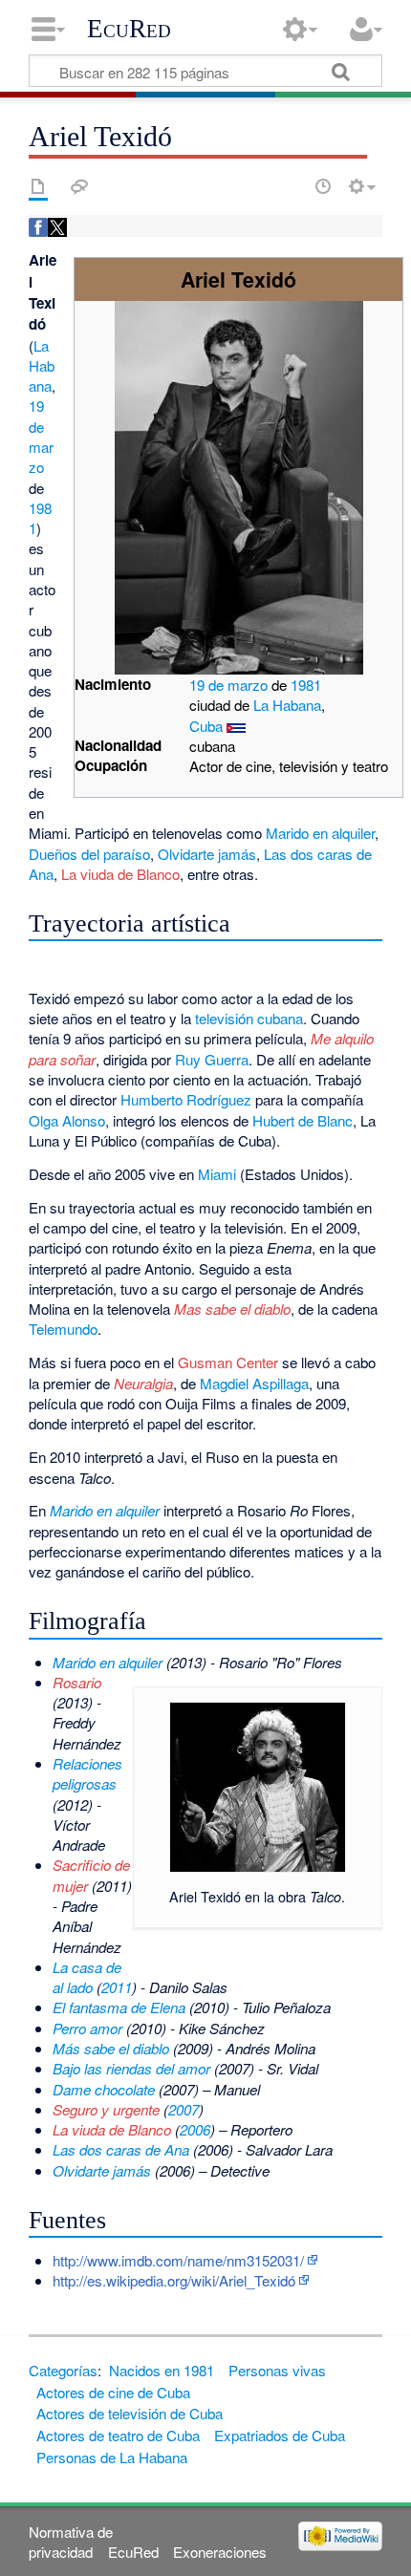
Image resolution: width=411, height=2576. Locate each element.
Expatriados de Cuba (280, 2435)
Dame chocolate (104, 2089)
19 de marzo (228, 685)
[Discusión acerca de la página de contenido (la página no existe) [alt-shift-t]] (79, 186)
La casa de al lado (87, 1977)
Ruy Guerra (212, 1059)
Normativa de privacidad (71, 2542)
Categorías (63, 2370)
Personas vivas (277, 2370)
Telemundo (63, 1329)
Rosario (77, 1682)
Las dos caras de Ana (121, 2149)
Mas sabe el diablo (232, 1309)
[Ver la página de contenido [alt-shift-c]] (38, 186)
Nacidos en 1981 (162, 2370)
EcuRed (129, 29)
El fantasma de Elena (119, 2007)
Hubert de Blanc (303, 1120)
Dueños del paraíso (89, 854)
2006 (195, 2129)
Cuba (206, 726)
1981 (306, 685)
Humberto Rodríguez (186, 1099)
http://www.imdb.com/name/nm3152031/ (178, 2260)
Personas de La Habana (112, 2457)
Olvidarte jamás (207, 854)
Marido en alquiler (320, 833)
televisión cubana (249, 1018)
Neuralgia (143, 1383)
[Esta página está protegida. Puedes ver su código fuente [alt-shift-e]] (290, 186)
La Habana (287, 705)
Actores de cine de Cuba (113, 2392)
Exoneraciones (220, 2552)
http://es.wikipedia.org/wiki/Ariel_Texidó (174, 2280)
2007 (184, 2109)
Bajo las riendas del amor (131, 2068)
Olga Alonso (67, 1120)
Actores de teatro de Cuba (118, 2435)
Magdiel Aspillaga (254, 1383)
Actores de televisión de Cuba (130, 2413)
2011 (117, 1987)
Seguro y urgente (106, 2109)
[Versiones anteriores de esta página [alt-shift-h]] (323, 186)
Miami (217, 1174)
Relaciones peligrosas (87, 1773)
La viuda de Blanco (120, 874)
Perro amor (87, 2028)
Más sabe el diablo (111, 2048)
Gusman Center (228, 1362)
